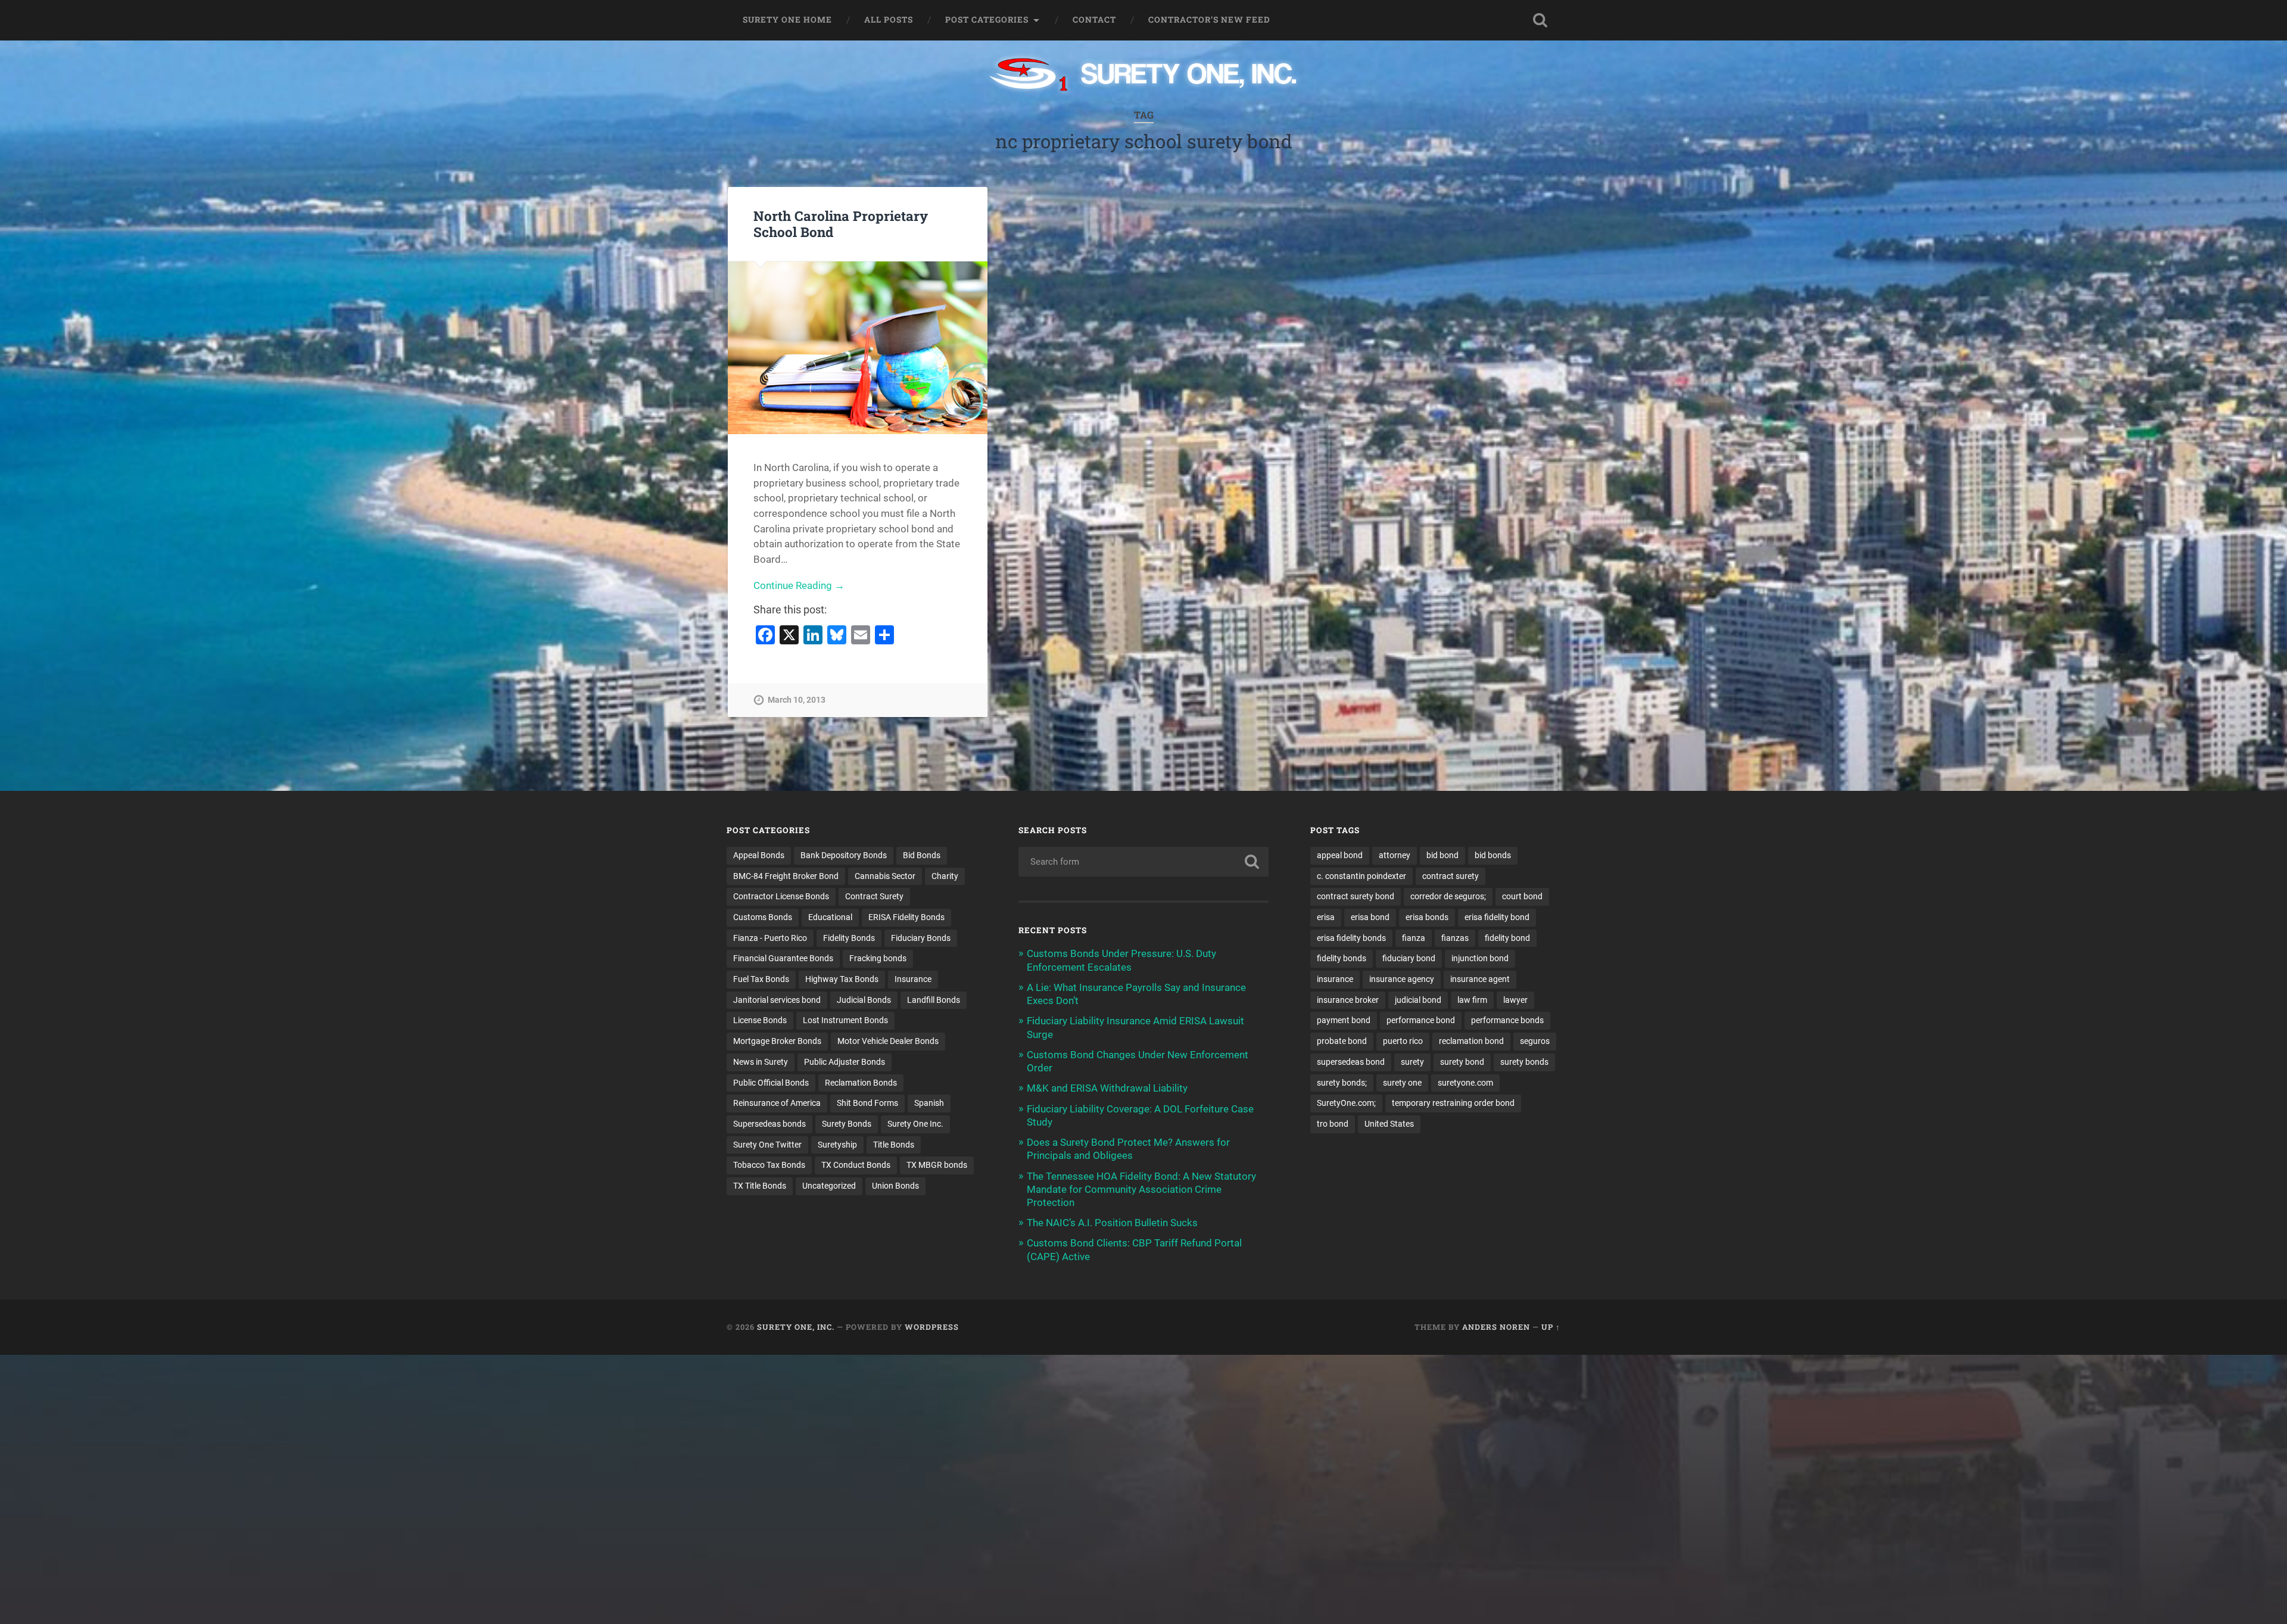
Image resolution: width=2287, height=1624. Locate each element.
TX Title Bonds (760, 1186)
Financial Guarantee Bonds (783, 958)
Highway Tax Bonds (842, 979)
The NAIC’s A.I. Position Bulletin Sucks (1112, 1223)
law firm (1472, 1000)
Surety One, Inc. (796, 1327)
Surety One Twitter (767, 1145)
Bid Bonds (922, 855)
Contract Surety (874, 896)
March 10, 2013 (797, 700)
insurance (1335, 979)
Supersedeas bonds (769, 1124)
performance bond (1421, 1020)
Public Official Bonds (771, 1083)
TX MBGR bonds (937, 1165)
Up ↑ (1551, 1327)
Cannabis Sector (885, 876)
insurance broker (1348, 1000)
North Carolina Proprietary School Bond (841, 224)
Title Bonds (894, 1145)
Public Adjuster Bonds (845, 1062)
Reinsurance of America (777, 1103)
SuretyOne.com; (1346, 1103)
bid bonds (1493, 855)
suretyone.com (1465, 1083)
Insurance (913, 979)
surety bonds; (1342, 1083)
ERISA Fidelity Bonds (906, 917)
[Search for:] (1143, 862)
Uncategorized (829, 1186)
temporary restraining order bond (1453, 1103)
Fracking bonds (878, 958)
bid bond (1442, 855)
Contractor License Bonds (781, 896)
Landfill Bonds (934, 1000)
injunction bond (1480, 958)
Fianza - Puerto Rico (770, 938)
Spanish (929, 1103)
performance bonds (1507, 1020)
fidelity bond (1507, 938)
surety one (1402, 1083)
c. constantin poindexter (1361, 876)
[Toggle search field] (1540, 20)
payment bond (1344, 1020)
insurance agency (1402, 979)
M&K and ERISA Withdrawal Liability (1107, 1088)
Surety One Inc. (915, 1124)
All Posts (889, 20)
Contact (1094, 20)
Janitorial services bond (777, 1000)
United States (1389, 1124)
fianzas (1455, 938)
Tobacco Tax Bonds (769, 1165)
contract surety (1451, 876)
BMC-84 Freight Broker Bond (786, 876)
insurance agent (1480, 979)
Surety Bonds (847, 1124)
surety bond (1462, 1062)
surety (1412, 1062)
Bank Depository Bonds (844, 855)
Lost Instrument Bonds (845, 1020)
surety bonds (1524, 1062)
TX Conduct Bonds (856, 1165)
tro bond (1333, 1124)
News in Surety (761, 1062)
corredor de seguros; (1448, 896)
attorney (1395, 855)
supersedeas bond (1351, 1062)
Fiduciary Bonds (921, 938)
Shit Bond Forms (867, 1103)
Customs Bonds (763, 917)
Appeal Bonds (759, 855)
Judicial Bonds (864, 1000)
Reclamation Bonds (861, 1083)
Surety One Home (787, 20)
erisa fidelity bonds (1351, 938)
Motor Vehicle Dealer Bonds (888, 1041)
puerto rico (1403, 1041)
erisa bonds (1427, 917)
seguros (1535, 1041)
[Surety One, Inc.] (1144, 76)
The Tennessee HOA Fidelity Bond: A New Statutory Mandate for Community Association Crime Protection (1141, 1189)
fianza (1414, 938)
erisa (1326, 917)
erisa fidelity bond (1497, 917)
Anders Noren (1496, 1327)
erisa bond (1370, 917)
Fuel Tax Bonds (761, 979)
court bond (1522, 896)
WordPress (932, 1327)
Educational (830, 917)
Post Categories (987, 20)
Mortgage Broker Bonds (777, 1041)
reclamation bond (1471, 1041)
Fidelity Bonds (849, 938)
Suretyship (837, 1145)
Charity (945, 876)
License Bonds (760, 1020)
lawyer (1515, 1000)
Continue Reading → (799, 585)
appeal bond (1340, 855)
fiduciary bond (1409, 958)
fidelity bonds (1342, 958)
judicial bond (1418, 1000)
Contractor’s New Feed (1209, 20)
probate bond (1342, 1041)
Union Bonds (895, 1186)
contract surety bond (1356, 896)
